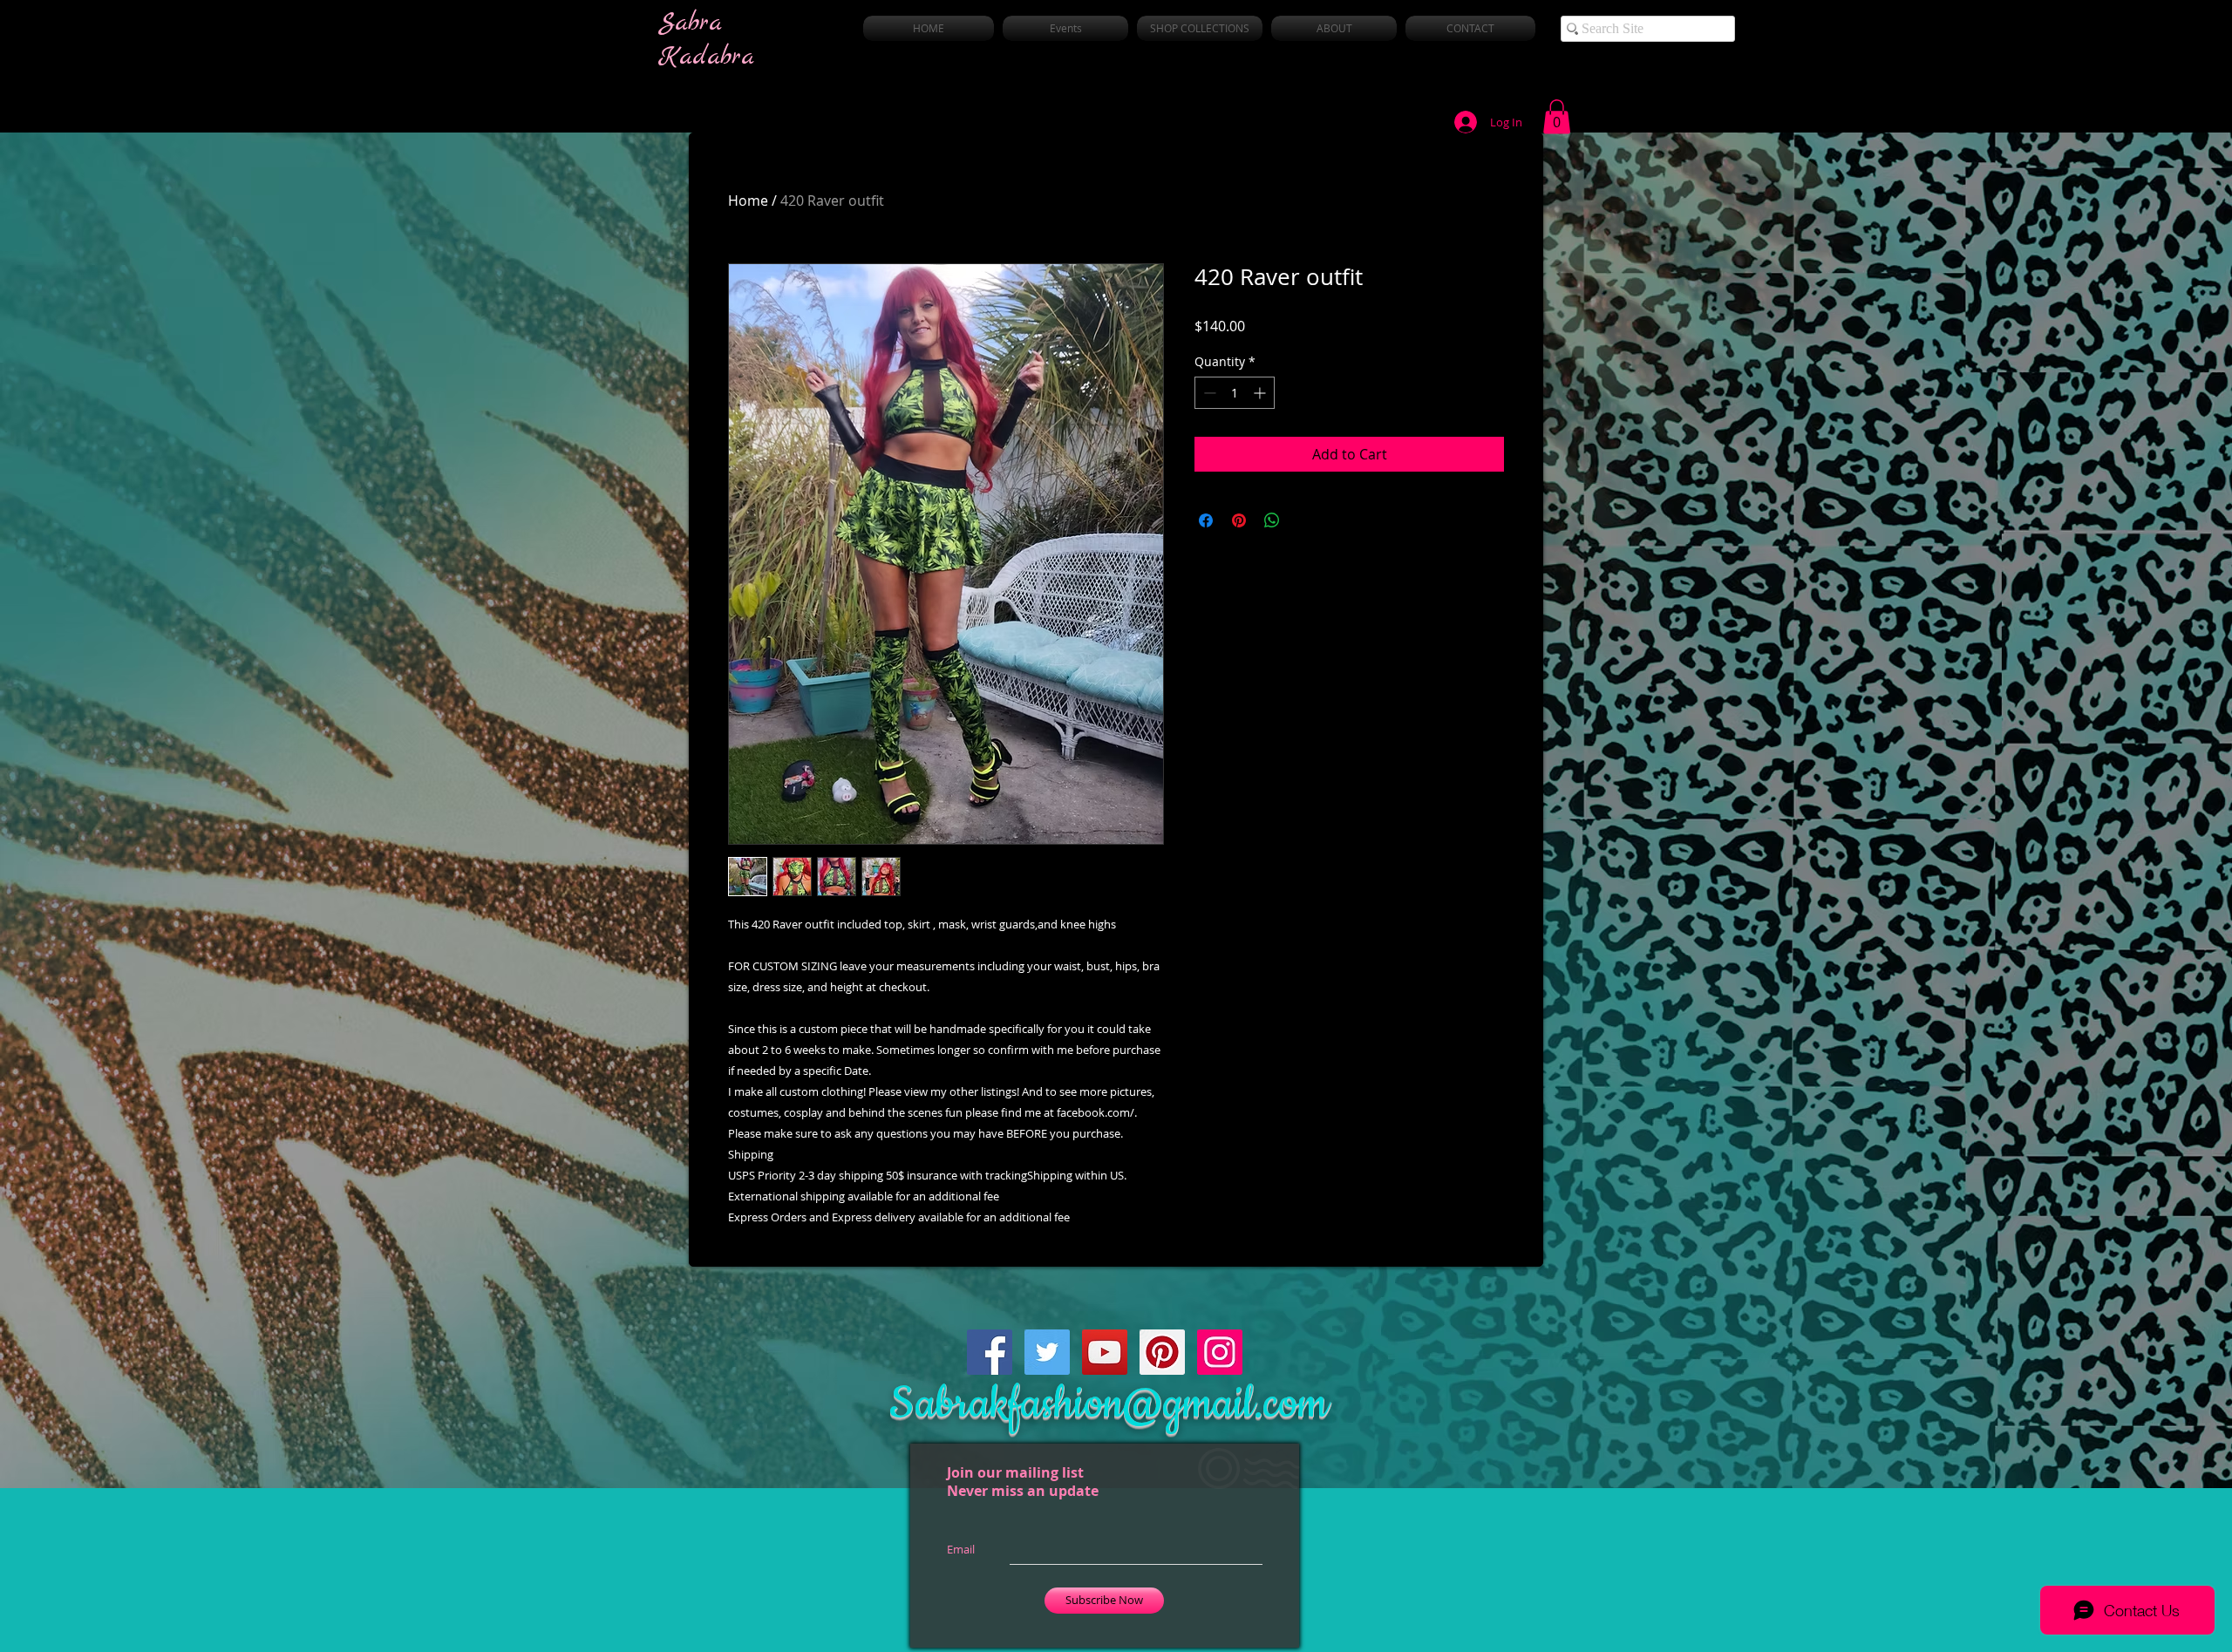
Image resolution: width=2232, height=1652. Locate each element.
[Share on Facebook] (1206, 520)
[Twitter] (1047, 1352)
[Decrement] (1208, 393)
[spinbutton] (1235, 393)
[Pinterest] (1162, 1352)
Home (748, 201)
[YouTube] (1105, 1352)
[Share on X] (1305, 520)
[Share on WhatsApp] (1272, 520)
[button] (1557, 116)
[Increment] (1261, 393)
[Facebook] (990, 1352)
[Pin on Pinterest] (1239, 520)
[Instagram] (1220, 1352)
